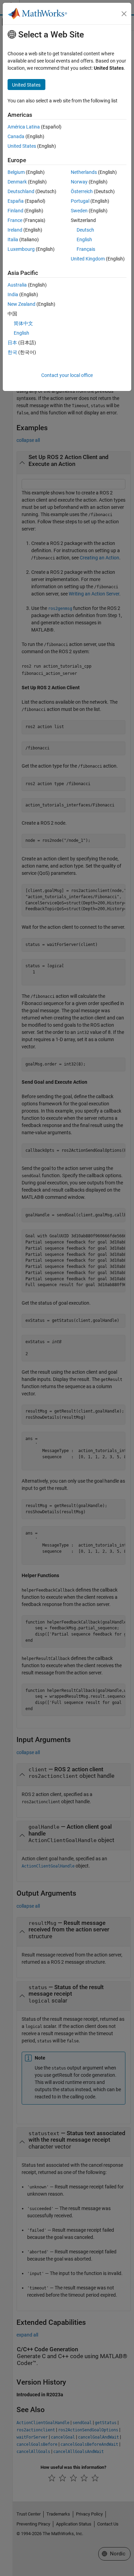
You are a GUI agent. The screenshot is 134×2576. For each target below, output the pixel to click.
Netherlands (84, 172)
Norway (79, 182)
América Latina (24, 127)
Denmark (17, 182)
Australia (17, 285)
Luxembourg (21, 249)
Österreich (82, 191)
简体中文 (23, 323)
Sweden (79, 211)
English (84, 239)
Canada (16, 136)
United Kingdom (88, 259)
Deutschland (21, 191)
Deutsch (85, 230)
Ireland (15, 230)
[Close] (124, 14)
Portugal (80, 201)
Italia (13, 239)
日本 (12, 343)
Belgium (16, 172)
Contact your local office (67, 375)
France (15, 220)
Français (86, 249)
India (13, 294)
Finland (15, 211)
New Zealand (21, 304)
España (16, 201)
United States (22, 146)
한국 (12, 352)
